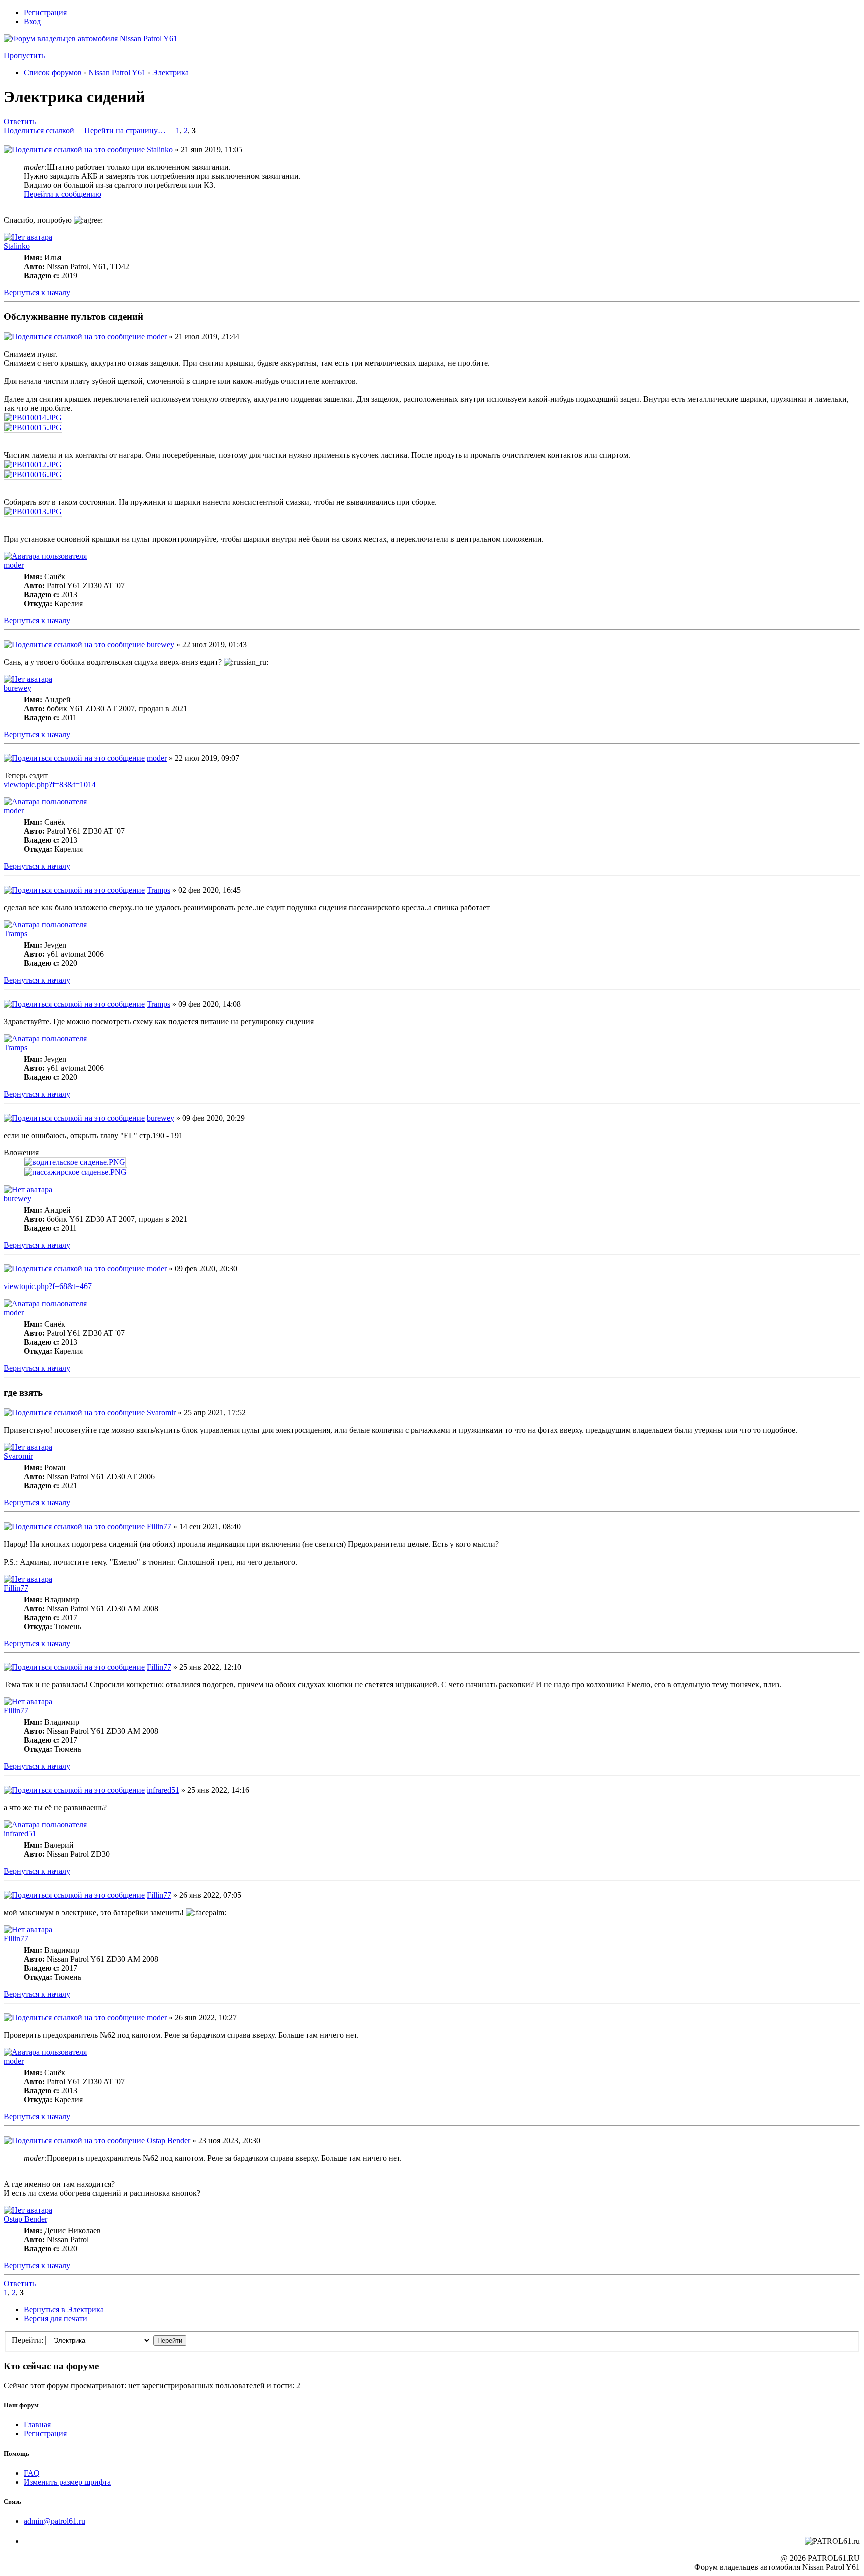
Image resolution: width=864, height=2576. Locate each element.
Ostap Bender (169, 2141)
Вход (32, 21)
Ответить (20, 121)
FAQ (32, 2473)
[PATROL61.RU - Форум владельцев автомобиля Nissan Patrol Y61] (79, 54)
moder (157, 336)
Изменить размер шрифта (67, 2482)
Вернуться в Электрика (64, 2310)
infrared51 (163, 1790)
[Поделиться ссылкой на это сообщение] (74, 149)
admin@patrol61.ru (55, 2521)
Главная (37, 2425)
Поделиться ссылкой (39, 130)
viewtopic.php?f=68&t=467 (48, 1286)
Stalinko (160, 149)
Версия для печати (56, 2319)
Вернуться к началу (37, 292)
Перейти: (28, 2340)
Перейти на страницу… (125, 130)
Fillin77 (159, 1526)
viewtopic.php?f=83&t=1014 (50, 785)
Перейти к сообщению (63, 194)
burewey (161, 645)
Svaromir (161, 1412)
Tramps (159, 890)
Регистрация (45, 12)
